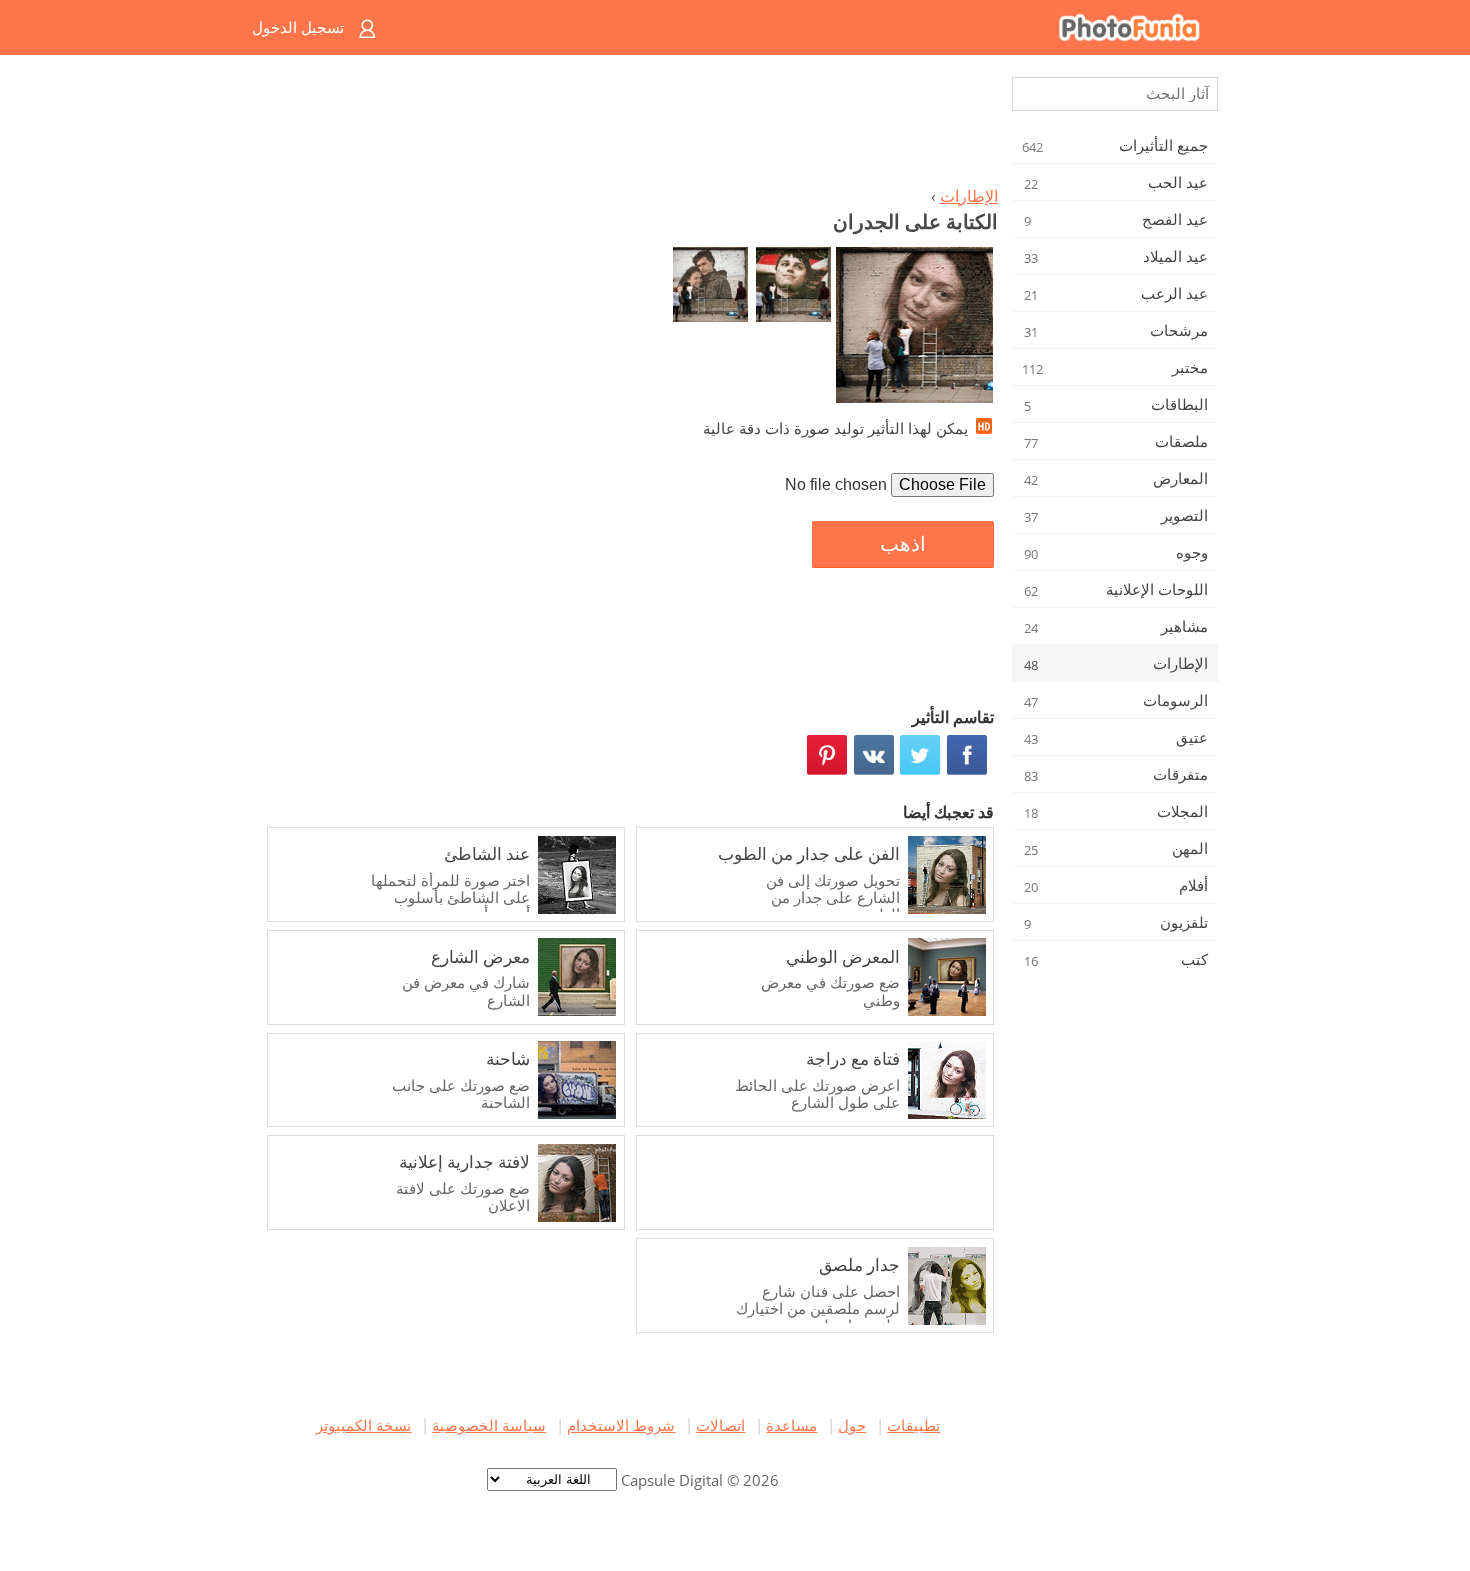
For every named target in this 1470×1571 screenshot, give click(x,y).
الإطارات (969, 196)
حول (852, 1425)
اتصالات (720, 1425)
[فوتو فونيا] (815, 27)
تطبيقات (913, 1425)
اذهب (903, 544)
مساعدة (791, 1425)
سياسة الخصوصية (489, 1425)
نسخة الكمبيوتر (363, 1425)
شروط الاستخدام (621, 1425)
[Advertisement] (628, 126)
